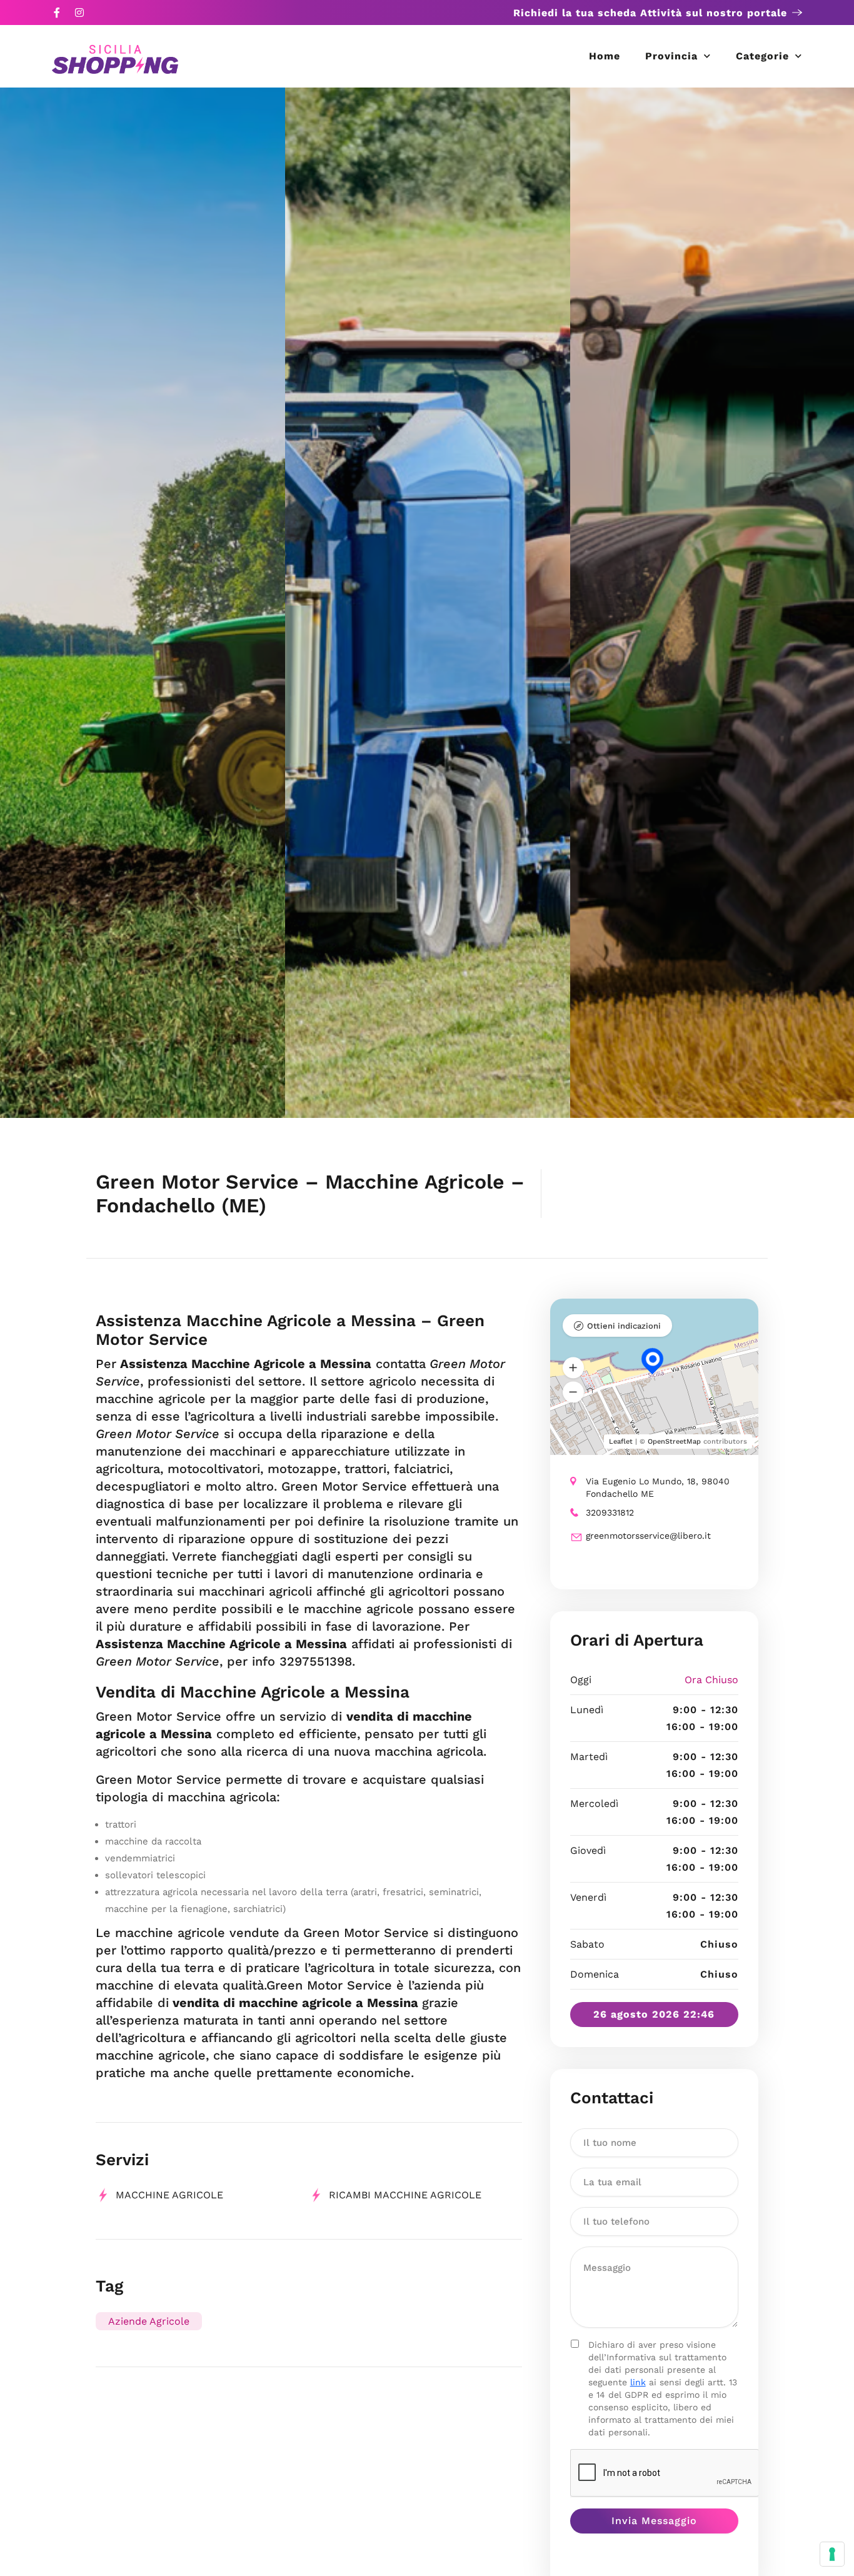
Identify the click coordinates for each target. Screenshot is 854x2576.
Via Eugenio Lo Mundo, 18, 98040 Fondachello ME (658, 1487)
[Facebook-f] (57, 13)
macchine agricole (169, 2195)
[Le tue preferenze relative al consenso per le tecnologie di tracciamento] (832, 2554)
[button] (573, 1368)
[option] (143, 603)
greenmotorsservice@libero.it (648, 1536)
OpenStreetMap (674, 1441)
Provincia (671, 56)
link (638, 2382)
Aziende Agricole (149, 2321)
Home (605, 56)
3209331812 (610, 1512)
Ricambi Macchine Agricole (405, 2195)
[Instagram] (79, 13)
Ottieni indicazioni (624, 1326)
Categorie (762, 56)
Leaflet (621, 1441)
